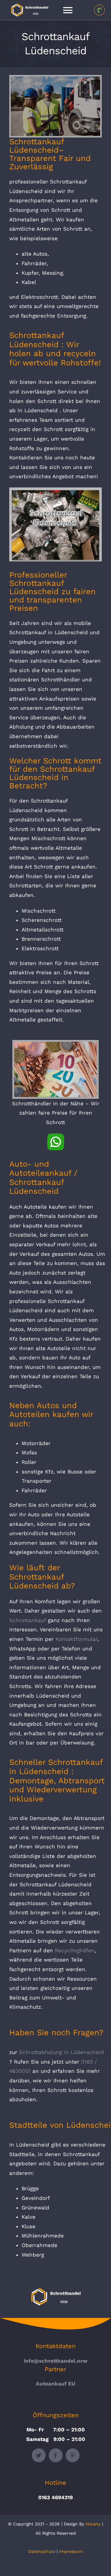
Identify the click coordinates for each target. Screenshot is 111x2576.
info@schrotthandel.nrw (55, 2361)
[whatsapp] (56, 1136)
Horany (93, 2524)
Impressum (71, 2551)
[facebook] (56, 2455)
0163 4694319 (55, 2497)
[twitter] (39, 2455)
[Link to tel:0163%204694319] (99, 10)
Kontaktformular (76, 1639)
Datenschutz (42, 2551)
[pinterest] (73, 2455)
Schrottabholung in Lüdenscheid (62, 2052)
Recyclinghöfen (75, 1950)
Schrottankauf (28, 1620)
